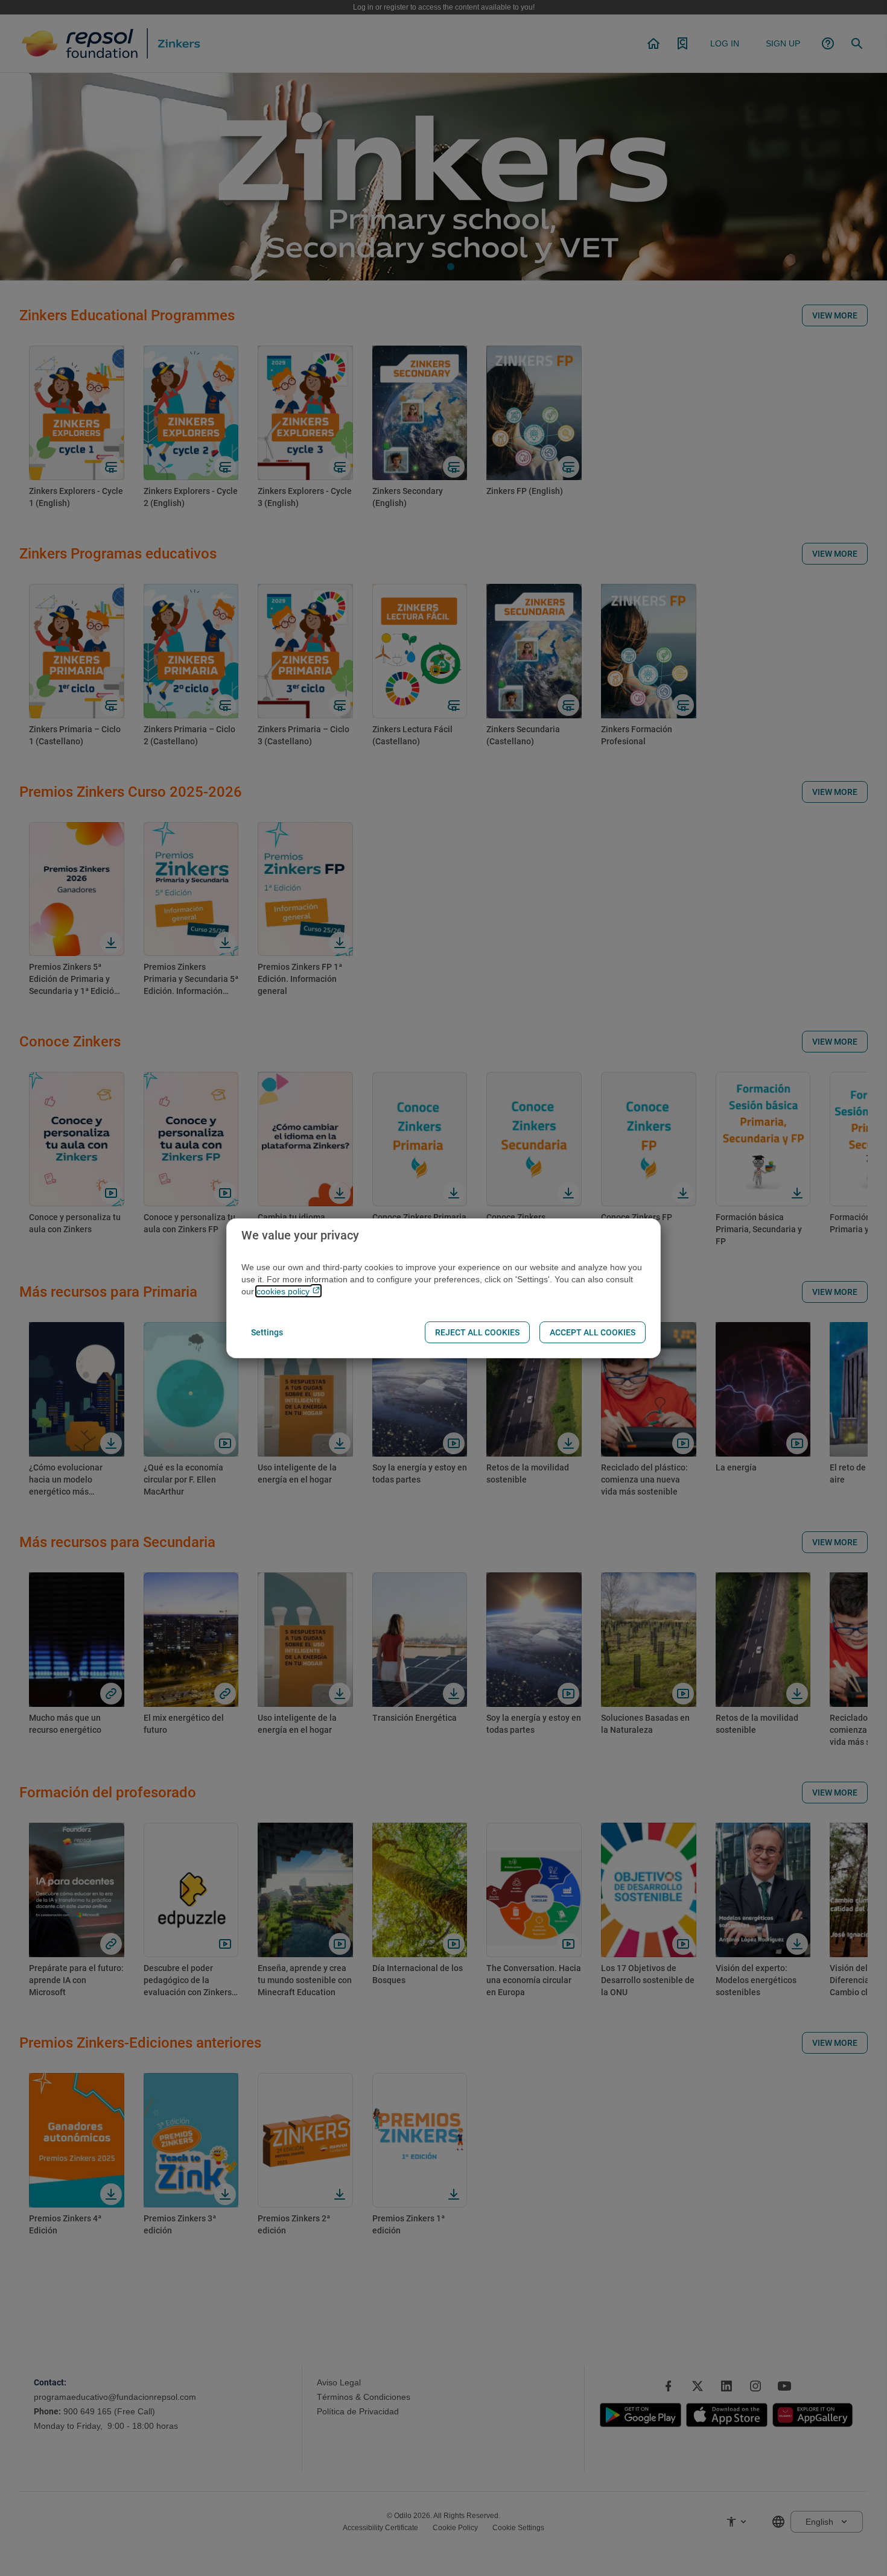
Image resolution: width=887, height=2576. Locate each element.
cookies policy (284, 1291)
